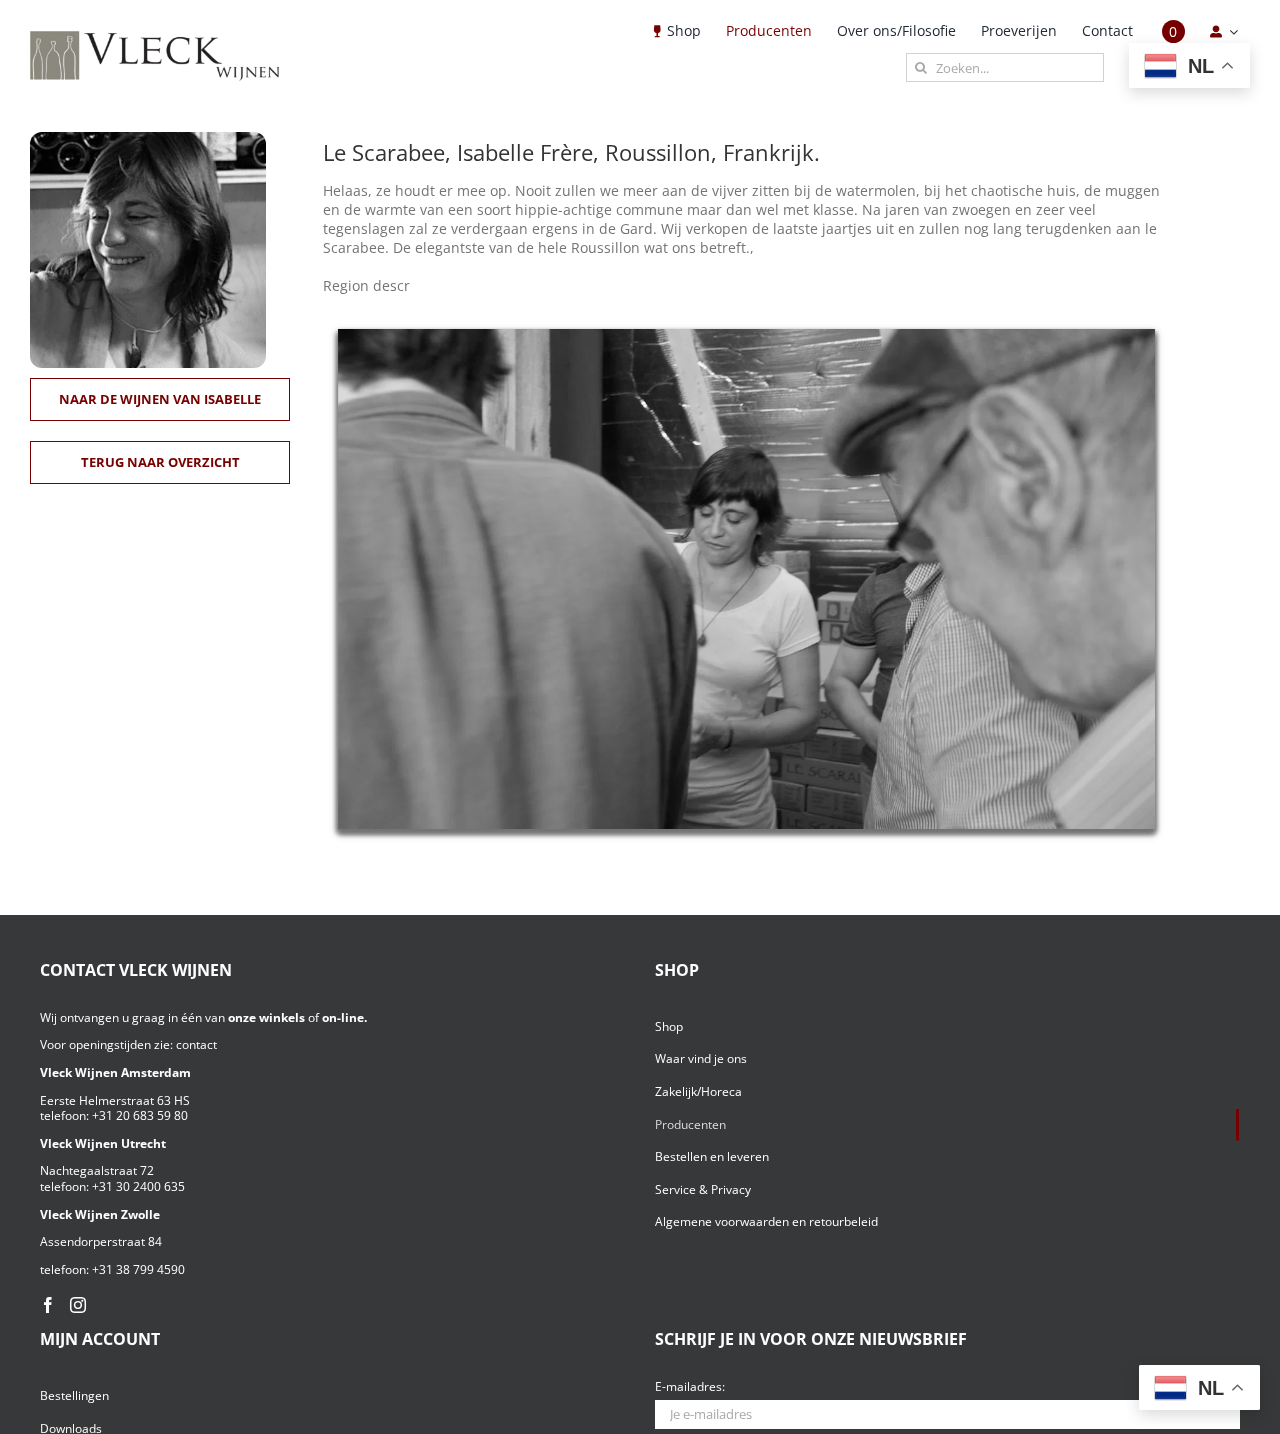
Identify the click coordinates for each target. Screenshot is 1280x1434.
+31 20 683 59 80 (140, 1115)
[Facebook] (48, 1305)
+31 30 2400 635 (138, 1186)
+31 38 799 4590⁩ (138, 1269)
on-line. (344, 1017)
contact (196, 1044)
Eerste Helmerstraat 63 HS (115, 1100)
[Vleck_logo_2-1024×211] (155, 36)
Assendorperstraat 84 (101, 1241)
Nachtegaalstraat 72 (97, 1170)
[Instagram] (78, 1305)
